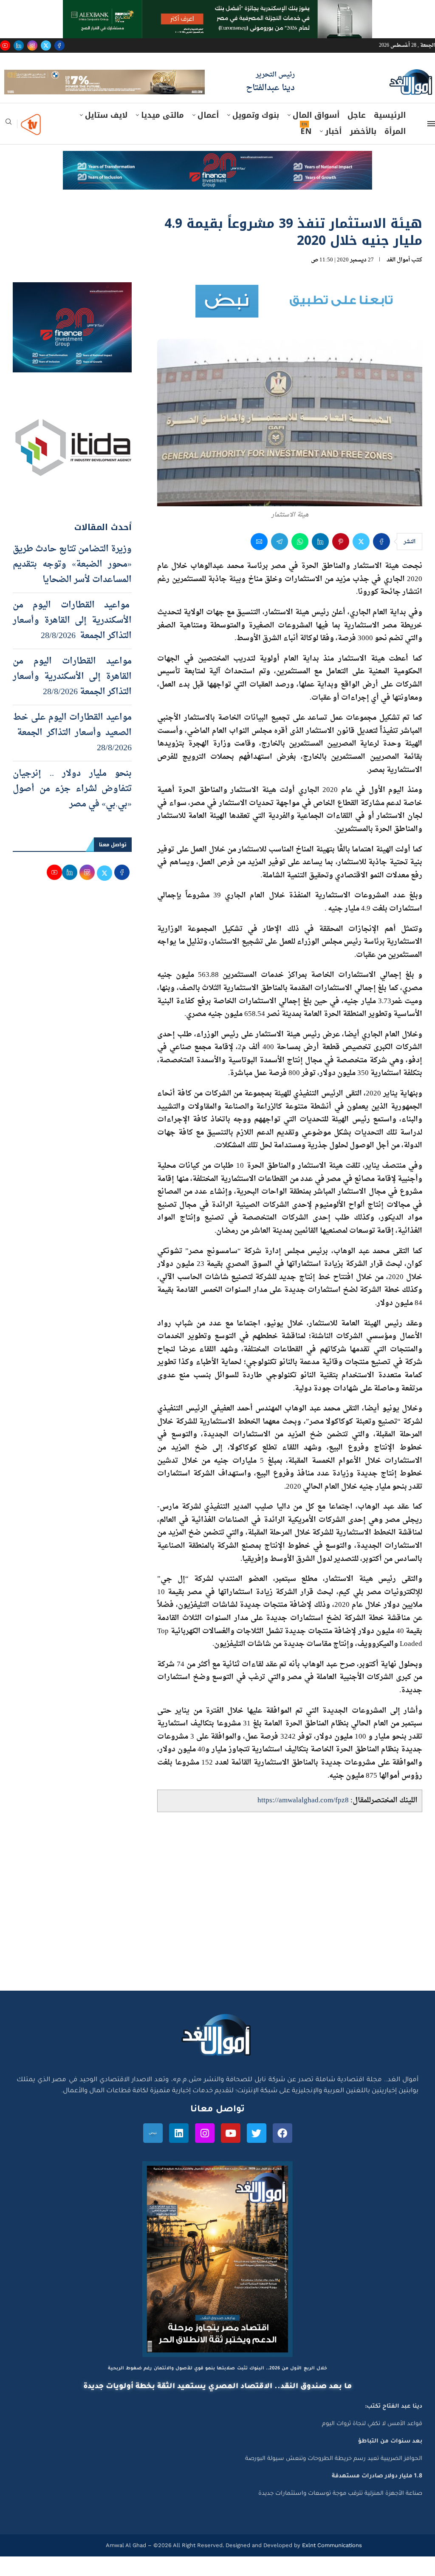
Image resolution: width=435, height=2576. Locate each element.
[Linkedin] (19, 45)
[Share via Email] (259, 561)
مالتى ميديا (162, 135)
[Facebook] (59, 45)
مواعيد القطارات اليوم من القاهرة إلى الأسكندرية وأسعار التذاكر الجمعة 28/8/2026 (72, 696)
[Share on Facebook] (381, 561)
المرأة (395, 151)
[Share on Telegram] (280, 561)
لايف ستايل (106, 135)
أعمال (208, 135)
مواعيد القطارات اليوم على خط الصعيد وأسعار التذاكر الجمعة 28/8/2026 (72, 752)
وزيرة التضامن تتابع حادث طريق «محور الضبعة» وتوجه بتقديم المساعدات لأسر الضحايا (72, 584)
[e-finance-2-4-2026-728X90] (217, 179)
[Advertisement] (217, 1929)
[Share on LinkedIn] (320, 561)
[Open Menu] (431, 143)
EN (306, 151)
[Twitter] (46, 45)
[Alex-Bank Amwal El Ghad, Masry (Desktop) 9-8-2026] (217, 8)
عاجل (357, 135)
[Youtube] (5, 45)
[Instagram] (32, 45)
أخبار (333, 151)
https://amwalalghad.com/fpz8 (303, 1820)
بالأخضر (363, 151)
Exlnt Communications (331, 2565)
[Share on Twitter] (361, 561)
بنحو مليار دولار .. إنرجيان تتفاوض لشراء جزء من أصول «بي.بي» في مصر (72, 809)
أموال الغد (398, 279)
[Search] (8, 144)
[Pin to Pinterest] (341, 561)
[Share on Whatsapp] (300, 561)
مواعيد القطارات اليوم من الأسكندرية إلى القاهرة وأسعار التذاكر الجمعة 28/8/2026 (72, 640)
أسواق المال (316, 135)
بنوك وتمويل (256, 135)
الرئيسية (390, 135)
